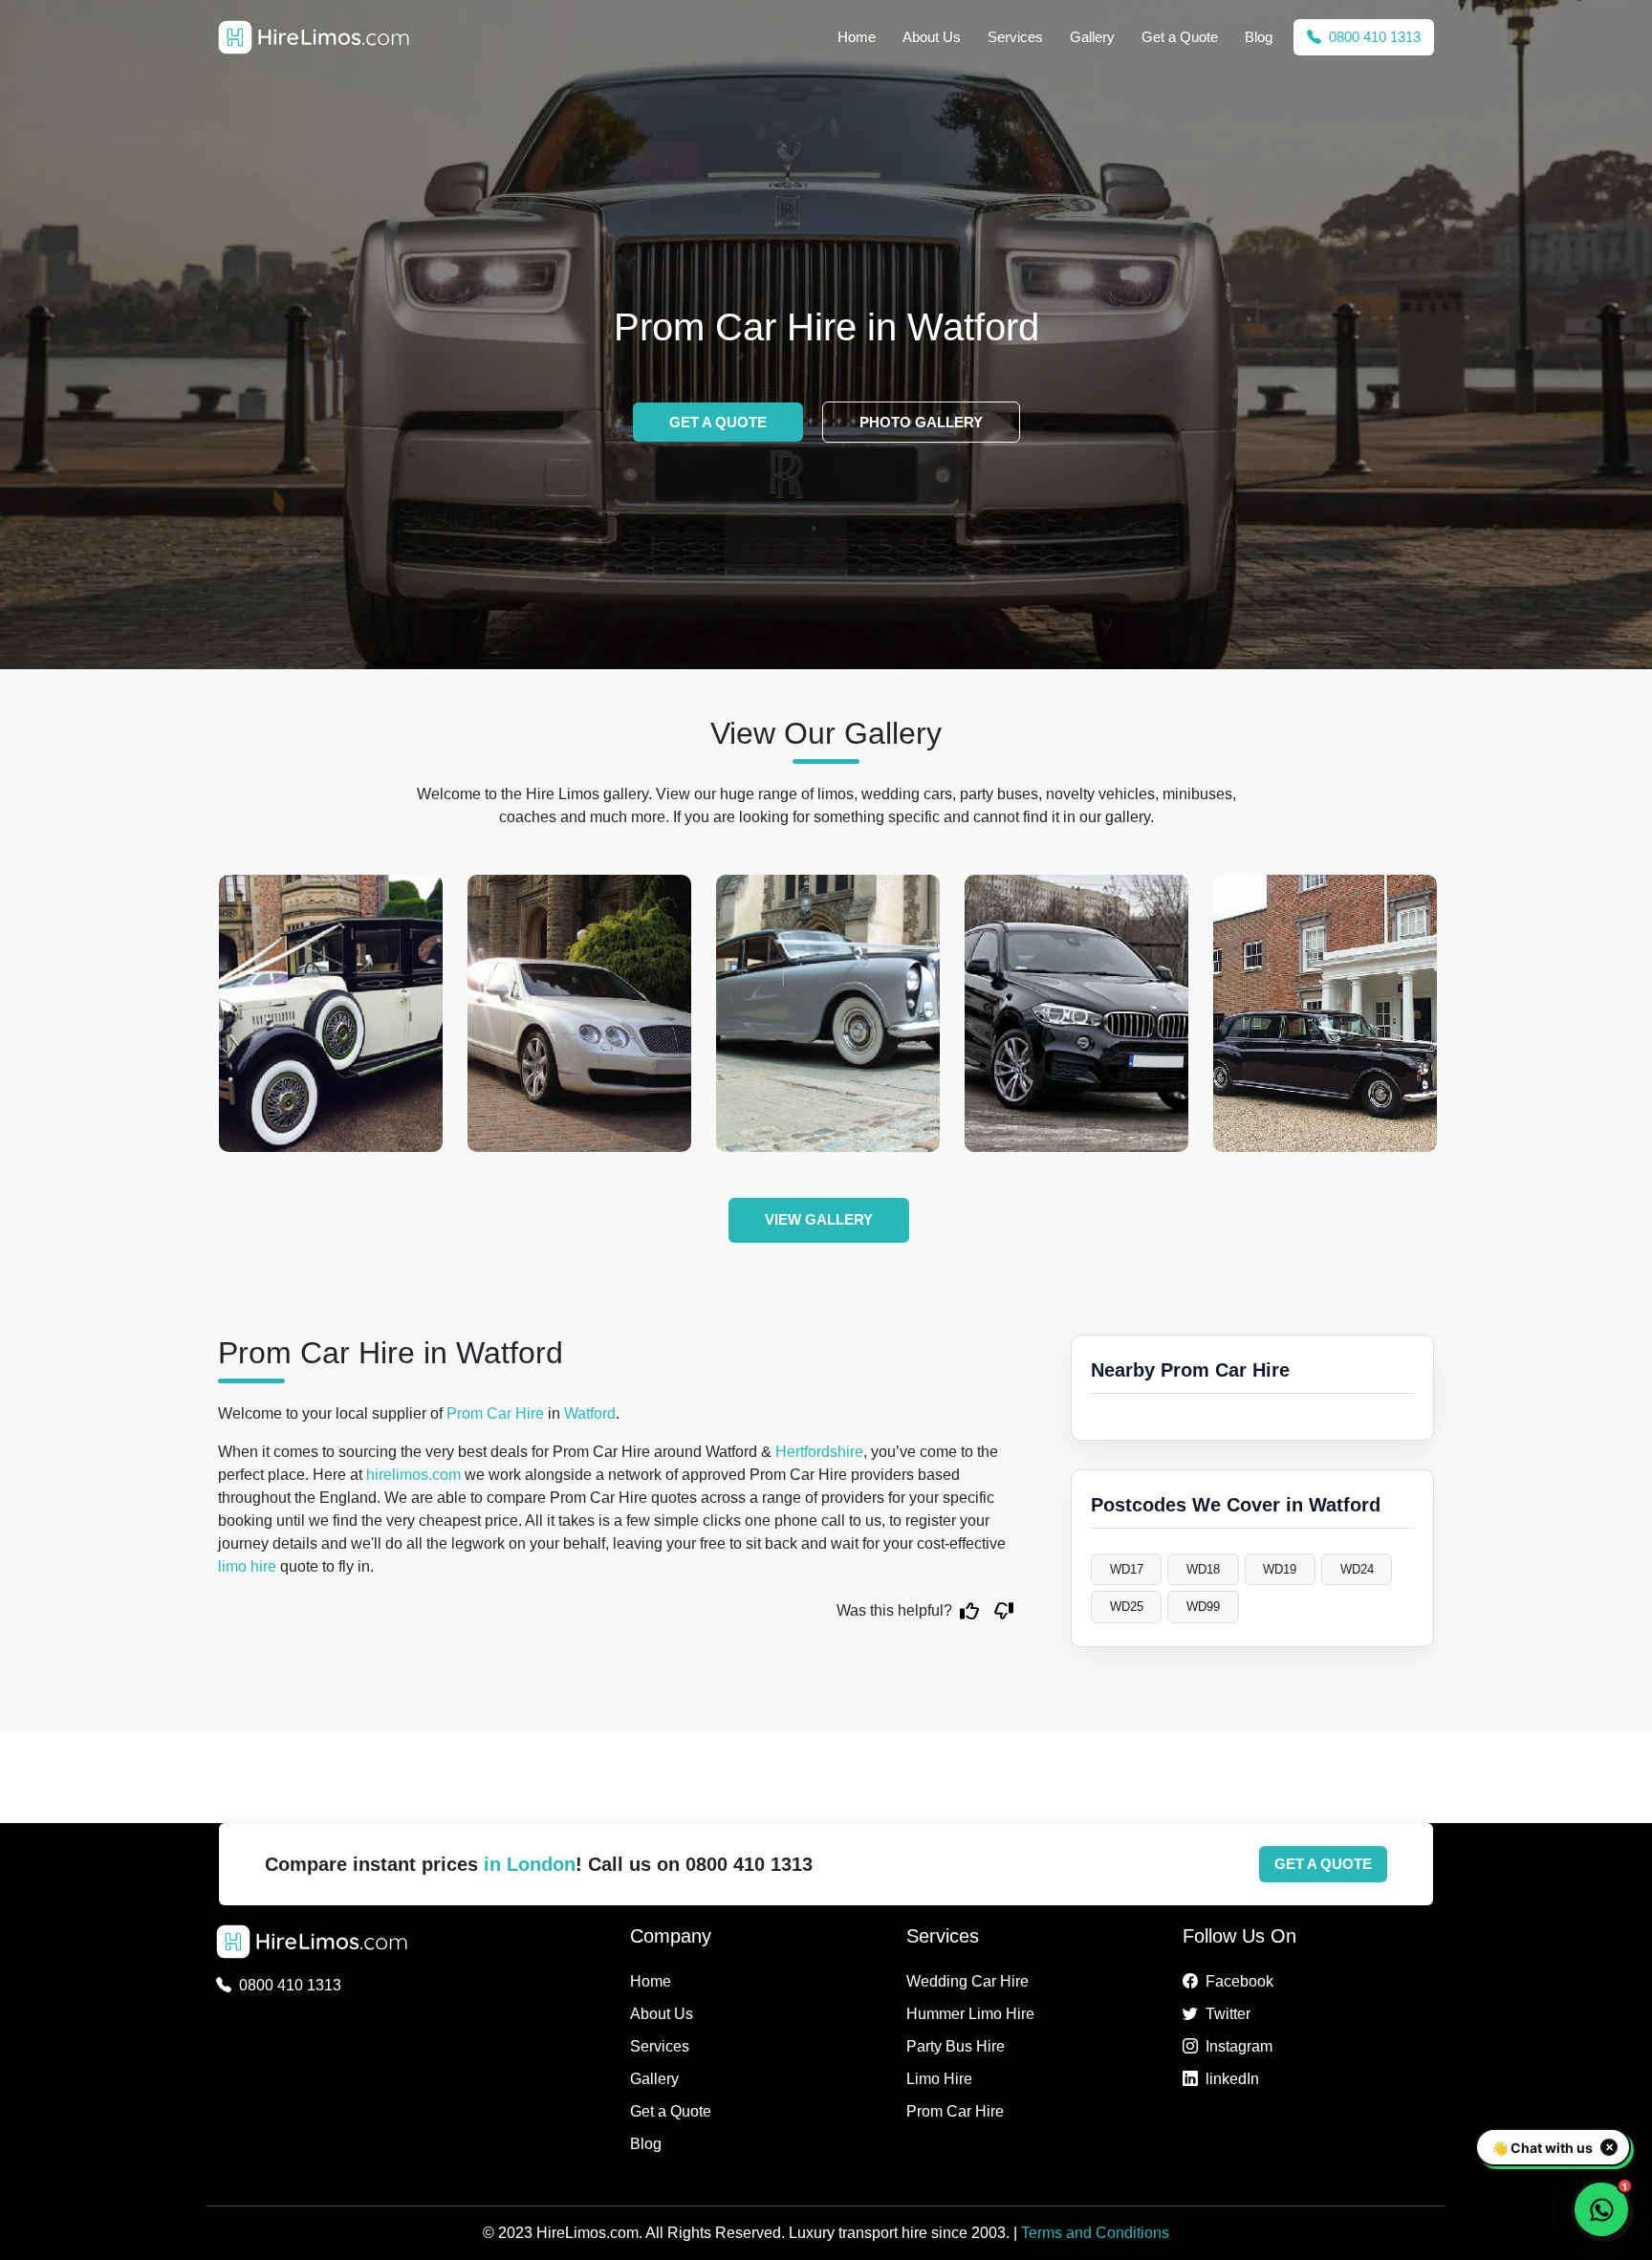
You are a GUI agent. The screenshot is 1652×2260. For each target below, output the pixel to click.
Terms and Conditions (1095, 2233)
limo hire (247, 1566)
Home (857, 37)
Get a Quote (1180, 37)
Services (1015, 37)
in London (530, 1864)
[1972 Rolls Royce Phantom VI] (1325, 1013)
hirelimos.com (413, 1475)
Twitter (1228, 2014)
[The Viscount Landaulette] (331, 1013)
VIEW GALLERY (819, 1219)
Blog (1259, 37)
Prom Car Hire (495, 1413)
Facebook (1239, 1981)
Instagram (1239, 2046)
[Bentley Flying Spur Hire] (579, 1013)
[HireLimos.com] (314, 37)
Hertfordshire (819, 1452)
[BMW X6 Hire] (1076, 1013)
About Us (932, 37)
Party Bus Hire (956, 2046)
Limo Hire (939, 2079)
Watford (590, 1413)
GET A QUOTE (718, 422)
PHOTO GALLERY (921, 422)
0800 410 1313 (1373, 37)
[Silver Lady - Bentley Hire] (828, 1013)
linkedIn (1232, 2079)
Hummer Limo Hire (970, 2014)
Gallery (1092, 37)
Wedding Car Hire (967, 1981)
